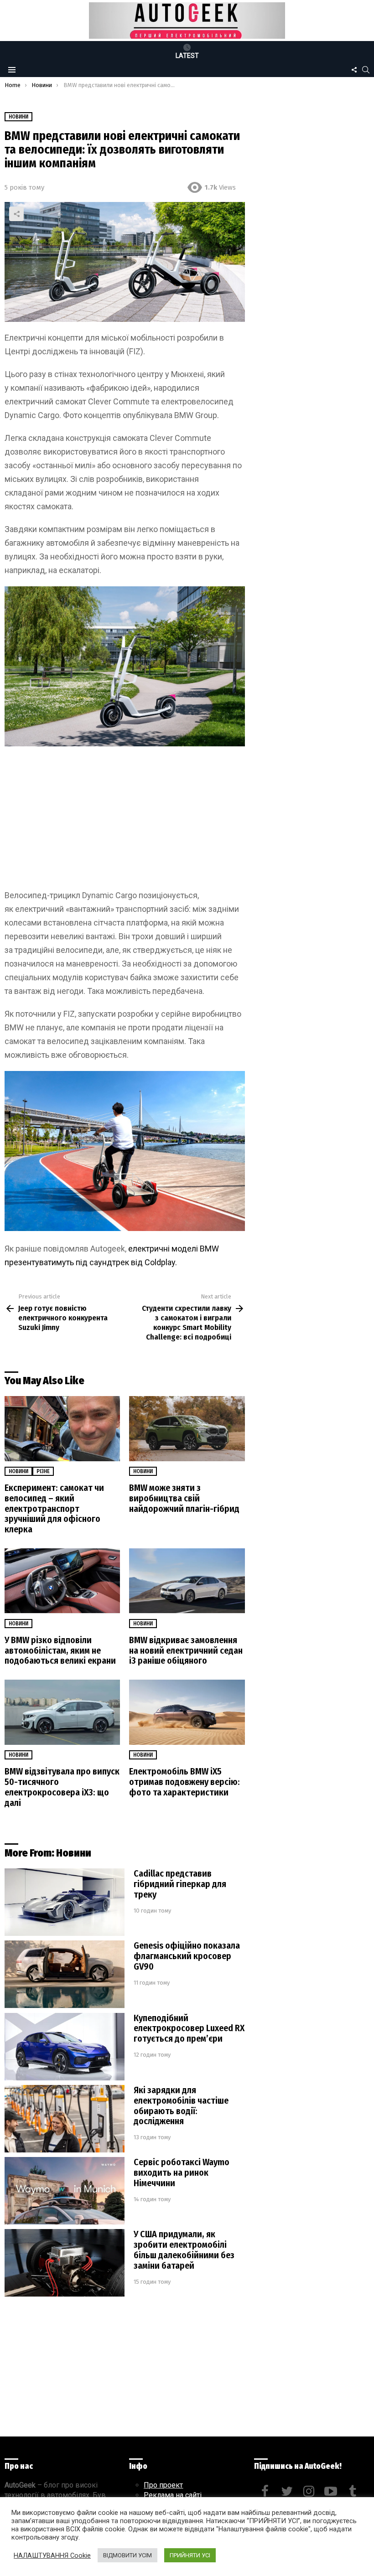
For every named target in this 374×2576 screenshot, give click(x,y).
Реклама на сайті (173, 2495)
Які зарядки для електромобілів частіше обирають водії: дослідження (181, 2106)
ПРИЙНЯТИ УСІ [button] (190, 2555)
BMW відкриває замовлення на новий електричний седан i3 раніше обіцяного (186, 1650)
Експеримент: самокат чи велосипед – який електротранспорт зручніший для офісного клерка (54, 1508)
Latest (187, 56)
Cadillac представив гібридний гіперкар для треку (180, 1884)
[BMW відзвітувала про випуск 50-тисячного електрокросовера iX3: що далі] (62, 1712)
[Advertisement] (125, 821)
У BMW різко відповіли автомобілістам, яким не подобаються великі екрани (60, 1650)
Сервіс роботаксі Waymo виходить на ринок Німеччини (182, 2173)
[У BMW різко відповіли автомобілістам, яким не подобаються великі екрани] (62, 1581)
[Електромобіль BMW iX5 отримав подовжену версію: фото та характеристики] (187, 1712)
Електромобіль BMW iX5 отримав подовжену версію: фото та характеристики (184, 1782)
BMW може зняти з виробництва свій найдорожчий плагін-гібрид (184, 1498)
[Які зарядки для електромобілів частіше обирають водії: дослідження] (65, 2119)
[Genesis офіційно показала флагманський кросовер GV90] (65, 1974)
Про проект (163, 2485)
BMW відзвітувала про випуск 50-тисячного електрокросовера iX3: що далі (62, 1787)
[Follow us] (354, 70)
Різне (43, 1471)
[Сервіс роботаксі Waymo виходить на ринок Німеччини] (65, 2191)
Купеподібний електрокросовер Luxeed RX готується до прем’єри (189, 2028)
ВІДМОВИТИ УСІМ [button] (127, 2555)
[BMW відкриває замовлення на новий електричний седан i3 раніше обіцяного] (187, 1581)
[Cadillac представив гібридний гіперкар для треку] (65, 1902)
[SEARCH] (366, 70)
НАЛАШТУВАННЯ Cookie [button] (52, 2555)
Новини (18, 1471)
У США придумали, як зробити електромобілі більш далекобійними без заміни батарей (184, 2250)
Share (16, 214)
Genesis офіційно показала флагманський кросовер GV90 (187, 1956)
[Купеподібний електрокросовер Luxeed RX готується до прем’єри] (65, 2047)
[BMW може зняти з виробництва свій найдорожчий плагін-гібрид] (187, 1429)
